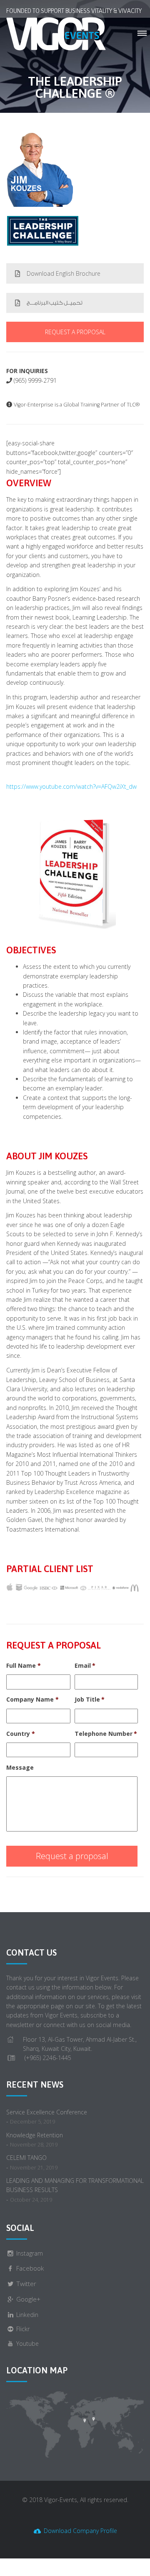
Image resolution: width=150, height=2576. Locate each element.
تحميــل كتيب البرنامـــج (55, 303)
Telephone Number (106, 1734)
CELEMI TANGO (26, 2158)
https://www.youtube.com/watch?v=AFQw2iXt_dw (71, 786)
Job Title (90, 1700)
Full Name (24, 1666)
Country (21, 1734)
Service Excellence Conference (47, 2112)
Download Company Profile (80, 2531)
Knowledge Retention (35, 2135)
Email (85, 1666)
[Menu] (142, 34)
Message (20, 1768)
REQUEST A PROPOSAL (75, 332)
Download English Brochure (64, 273)
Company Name (32, 1700)
